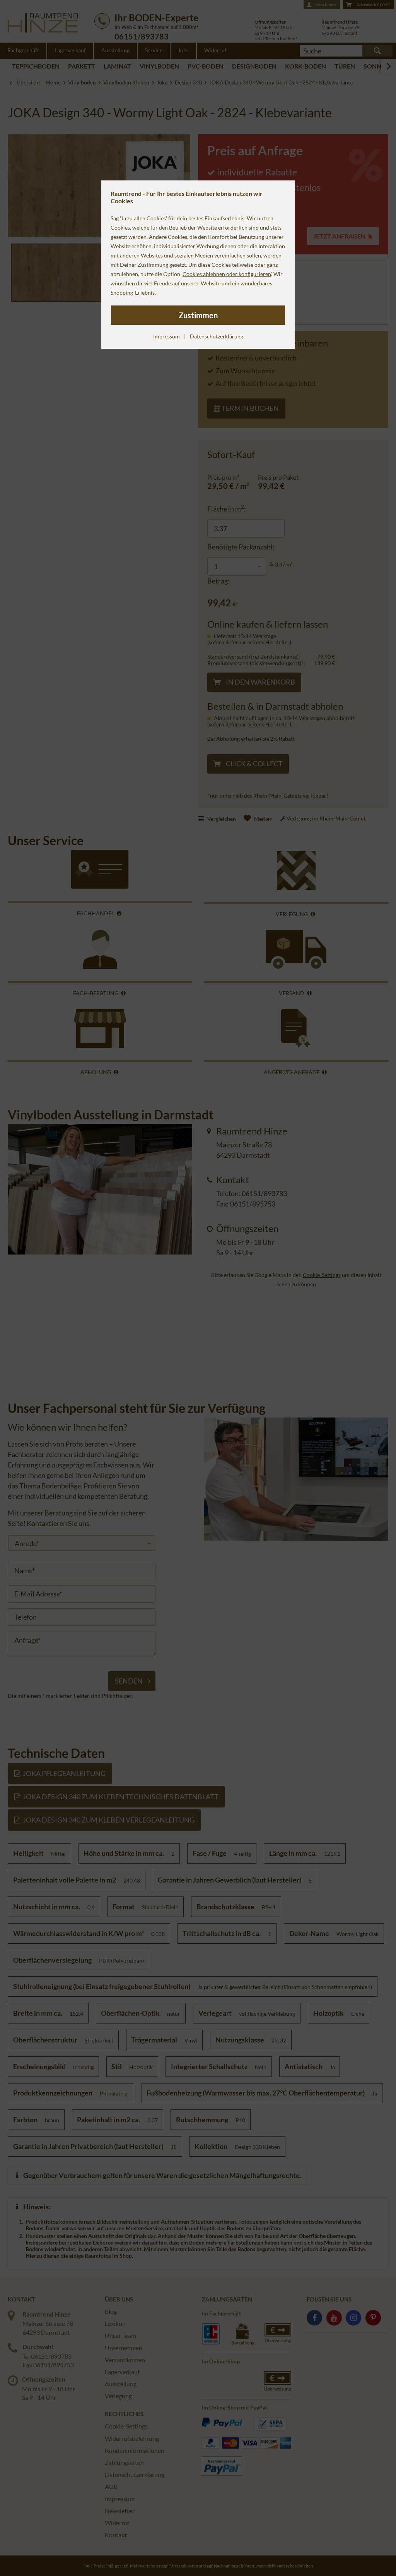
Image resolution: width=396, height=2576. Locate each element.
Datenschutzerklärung (217, 336)
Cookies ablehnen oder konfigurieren (227, 274)
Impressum (166, 336)
